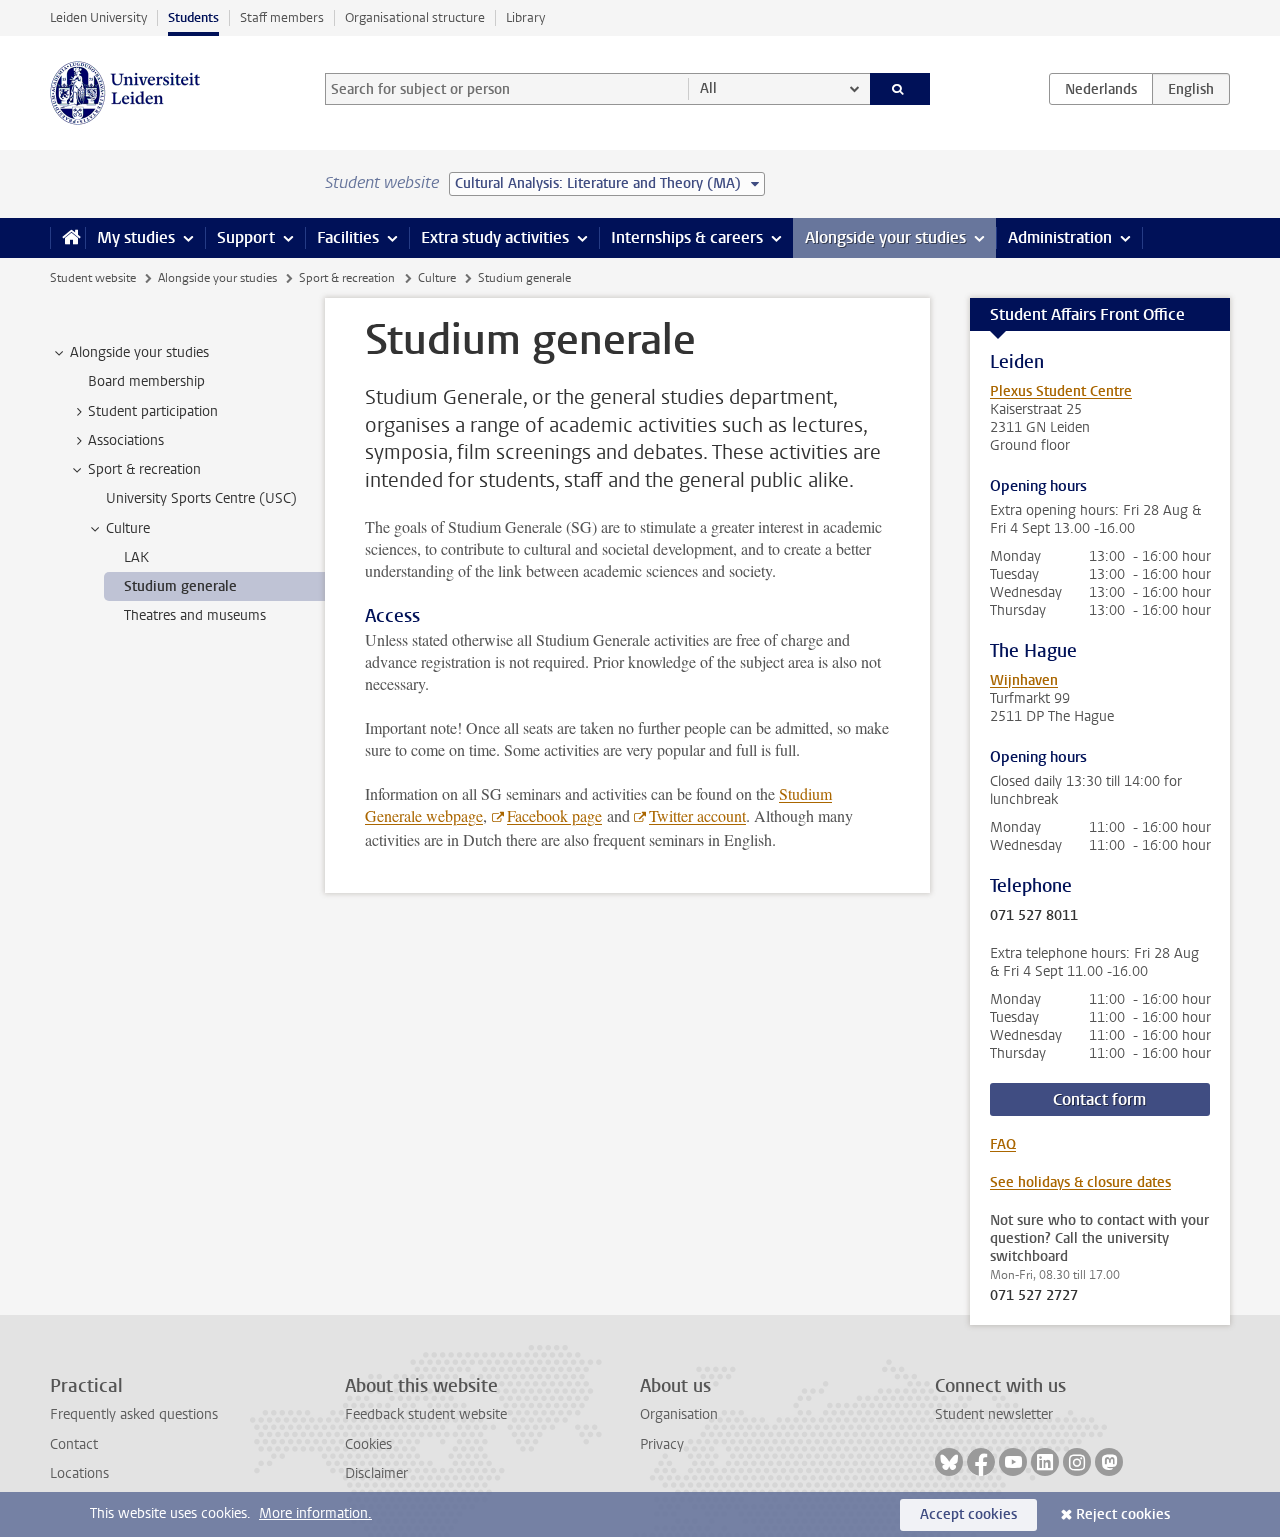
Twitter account (697, 815)
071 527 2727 (1034, 1296)
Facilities (348, 237)
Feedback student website (426, 1414)
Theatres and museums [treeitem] (195, 615)
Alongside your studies (885, 237)
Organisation (679, 1414)
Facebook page (554, 815)
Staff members (282, 17)
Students (193, 17)
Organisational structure (415, 17)
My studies (136, 237)
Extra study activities (495, 237)
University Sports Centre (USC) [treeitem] (201, 498)
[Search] (900, 89)
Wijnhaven (1024, 680)
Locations (79, 1473)
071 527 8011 (1034, 916)
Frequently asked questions (134, 1414)
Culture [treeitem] (128, 528)
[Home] (67, 238)
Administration (1060, 237)
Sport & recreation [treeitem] (144, 469)
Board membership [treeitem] (146, 381)
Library (525, 17)
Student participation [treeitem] (153, 411)
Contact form (1099, 1099)
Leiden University (98, 17)
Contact (74, 1444)
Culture (437, 278)
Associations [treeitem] (126, 440)
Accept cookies (968, 1514)
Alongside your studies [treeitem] (139, 352)
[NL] (1101, 89)
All (708, 88)
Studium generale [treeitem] (180, 586)
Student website (93, 278)
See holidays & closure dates (1080, 1182)
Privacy (662, 1444)
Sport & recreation (347, 278)
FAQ (1003, 1144)
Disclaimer (376, 1473)
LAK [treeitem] (136, 557)
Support (246, 237)
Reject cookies (1123, 1514)
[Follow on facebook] (981, 1462)
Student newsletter (994, 1414)
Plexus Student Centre (1061, 391)
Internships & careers (687, 237)
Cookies (368, 1444)
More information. (315, 1513)
